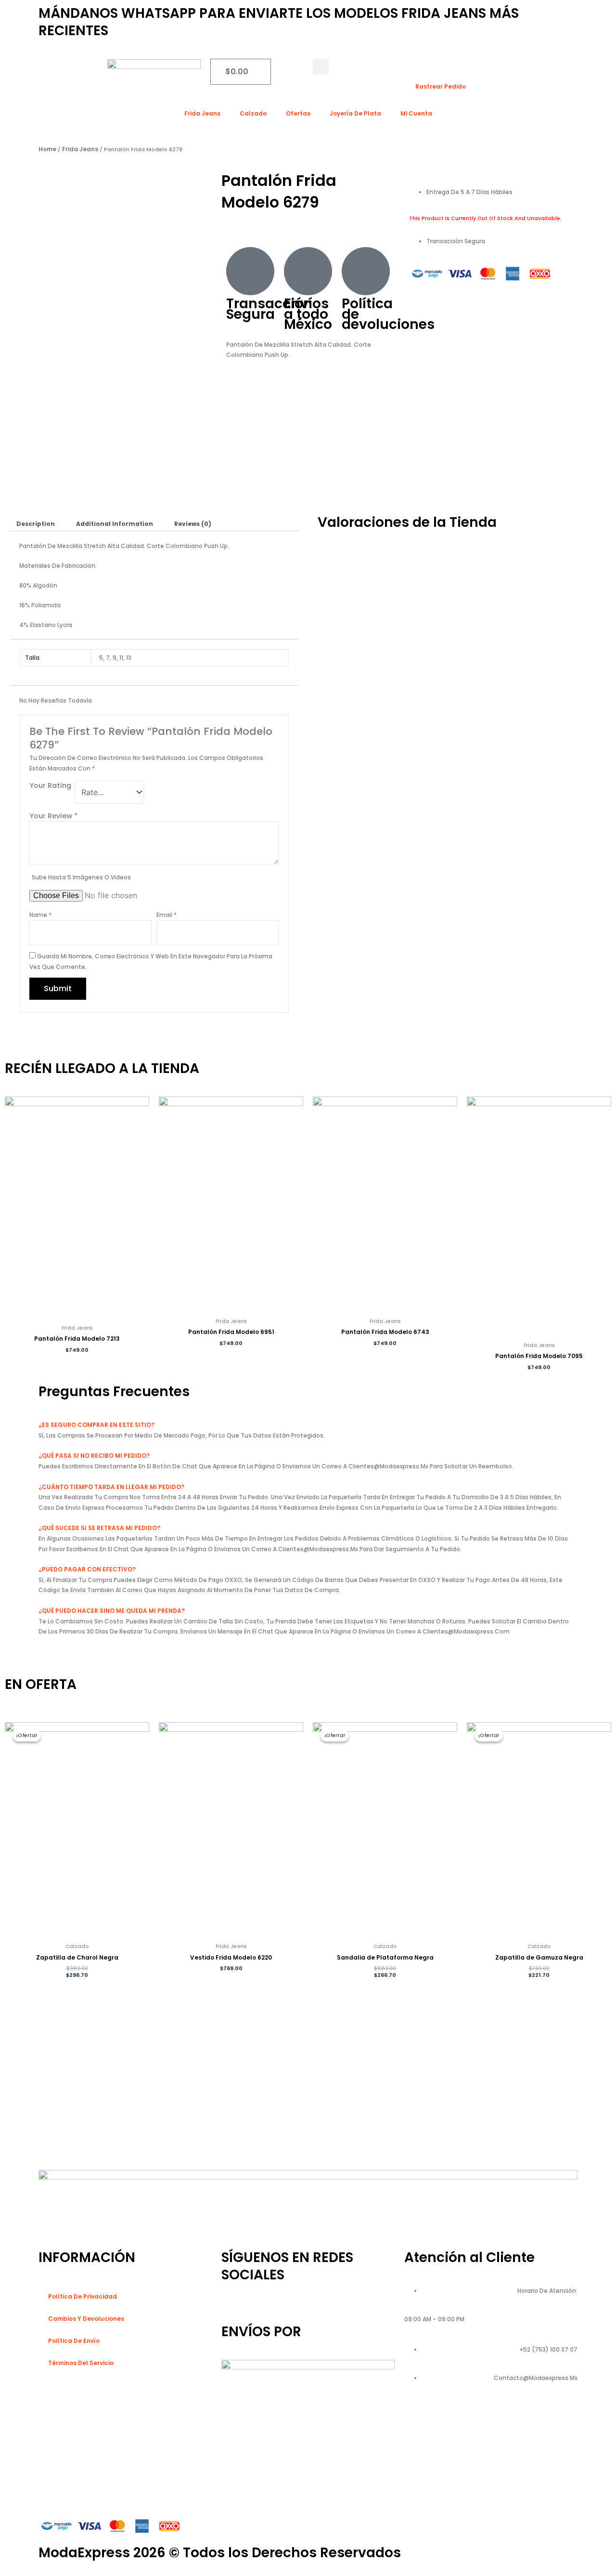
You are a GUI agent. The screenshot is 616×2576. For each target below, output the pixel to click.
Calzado (253, 113)
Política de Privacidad (83, 2296)
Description (36, 524)
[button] (321, 67)
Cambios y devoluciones (86, 2319)
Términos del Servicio (81, 2363)
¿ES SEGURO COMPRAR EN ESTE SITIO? (96, 1425)
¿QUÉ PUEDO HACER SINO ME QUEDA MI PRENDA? (112, 1611)
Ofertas (298, 113)
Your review (53, 816)
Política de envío (74, 2341)
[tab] (36, 524)
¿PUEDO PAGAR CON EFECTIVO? (87, 1569)
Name (40, 915)
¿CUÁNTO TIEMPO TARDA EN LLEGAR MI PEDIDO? (111, 1487)
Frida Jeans (202, 113)
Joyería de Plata (355, 113)
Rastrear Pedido (441, 86)
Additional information (115, 524)
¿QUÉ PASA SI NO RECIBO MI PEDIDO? (94, 1456)
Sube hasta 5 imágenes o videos (81, 877)
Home (47, 149)
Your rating (50, 785)
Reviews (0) (193, 524)
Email (167, 915)
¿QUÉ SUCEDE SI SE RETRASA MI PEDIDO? (99, 1528)
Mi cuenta (416, 113)
